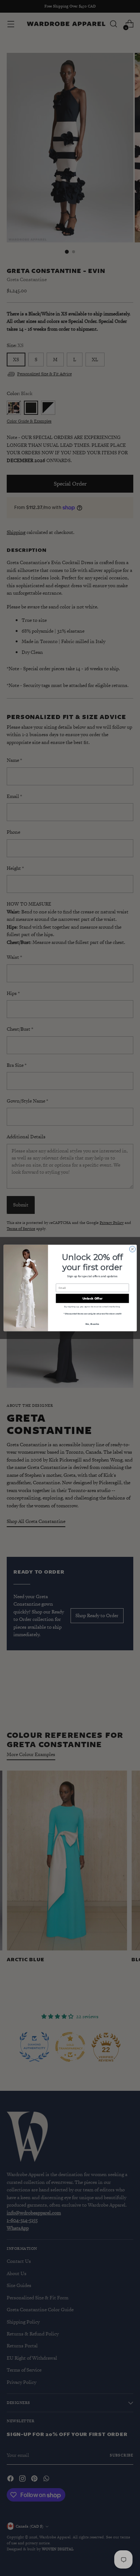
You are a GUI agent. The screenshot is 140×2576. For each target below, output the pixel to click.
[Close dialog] (132, 1249)
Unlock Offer (92, 1298)
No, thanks (92, 1324)
